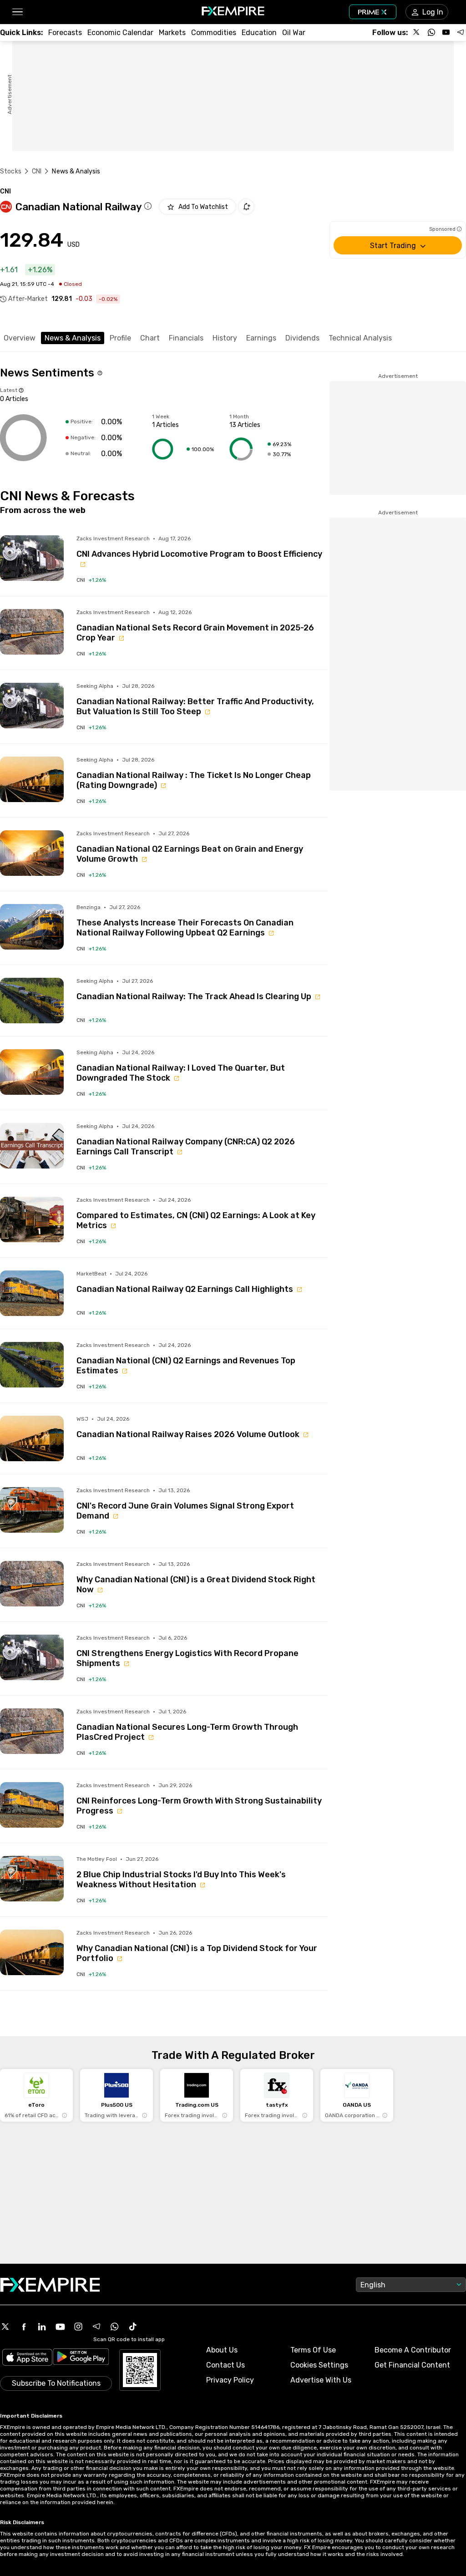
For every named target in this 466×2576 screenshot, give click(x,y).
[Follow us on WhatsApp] (431, 32)
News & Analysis (73, 338)
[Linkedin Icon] (42, 2327)
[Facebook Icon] (24, 2327)
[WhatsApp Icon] (115, 2327)
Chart (150, 338)
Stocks (11, 171)
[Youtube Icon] (60, 2327)
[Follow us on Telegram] (461, 32)
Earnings (261, 338)
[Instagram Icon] (78, 2327)
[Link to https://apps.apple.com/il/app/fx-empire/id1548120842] (27, 2358)
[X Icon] (5, 2327)
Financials (186, 338)
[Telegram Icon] (96, 2327)
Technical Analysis (360, 338)
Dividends (302, 338)
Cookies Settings (319, 2365)
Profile (120, 338)
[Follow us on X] (417, 32)
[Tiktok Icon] (133, 2327)
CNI (37, 171)
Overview (20, 338)
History (225, 338)
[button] (17, 12)
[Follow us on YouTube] (446, 32)
